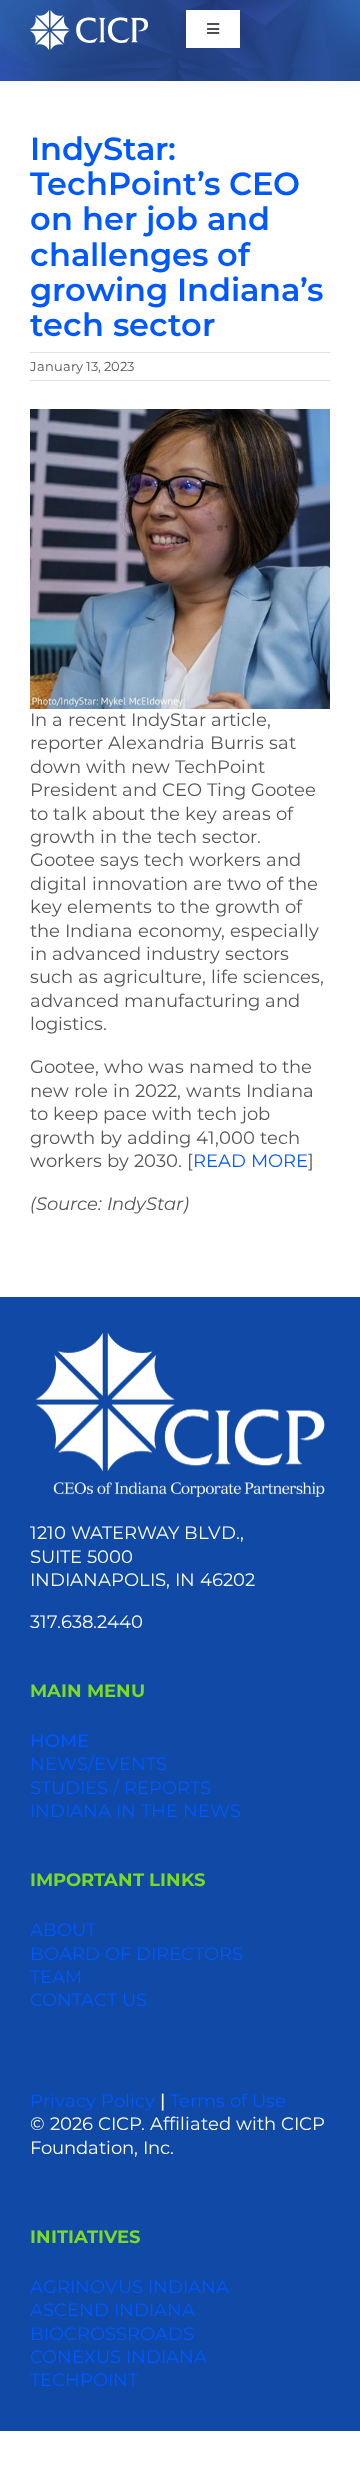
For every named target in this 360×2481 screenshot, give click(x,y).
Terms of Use (228, 2101)
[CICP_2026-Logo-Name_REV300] (180, 1336)
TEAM (56, 1977)
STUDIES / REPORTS (120, 1788)
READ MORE (250, 1161)
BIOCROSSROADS (112, 2334)
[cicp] (89, 19)
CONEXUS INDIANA (118, 2357)
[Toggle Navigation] (213, 29)
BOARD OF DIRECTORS (136, 1954)
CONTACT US (88, 2000)
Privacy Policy (92, 2101)
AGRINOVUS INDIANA (129, 2287)
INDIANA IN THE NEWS (135, 1811)
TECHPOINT (84, 2380)
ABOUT (63, 1930)
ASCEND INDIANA (112, 2310)
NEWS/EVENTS (98, 1764)
